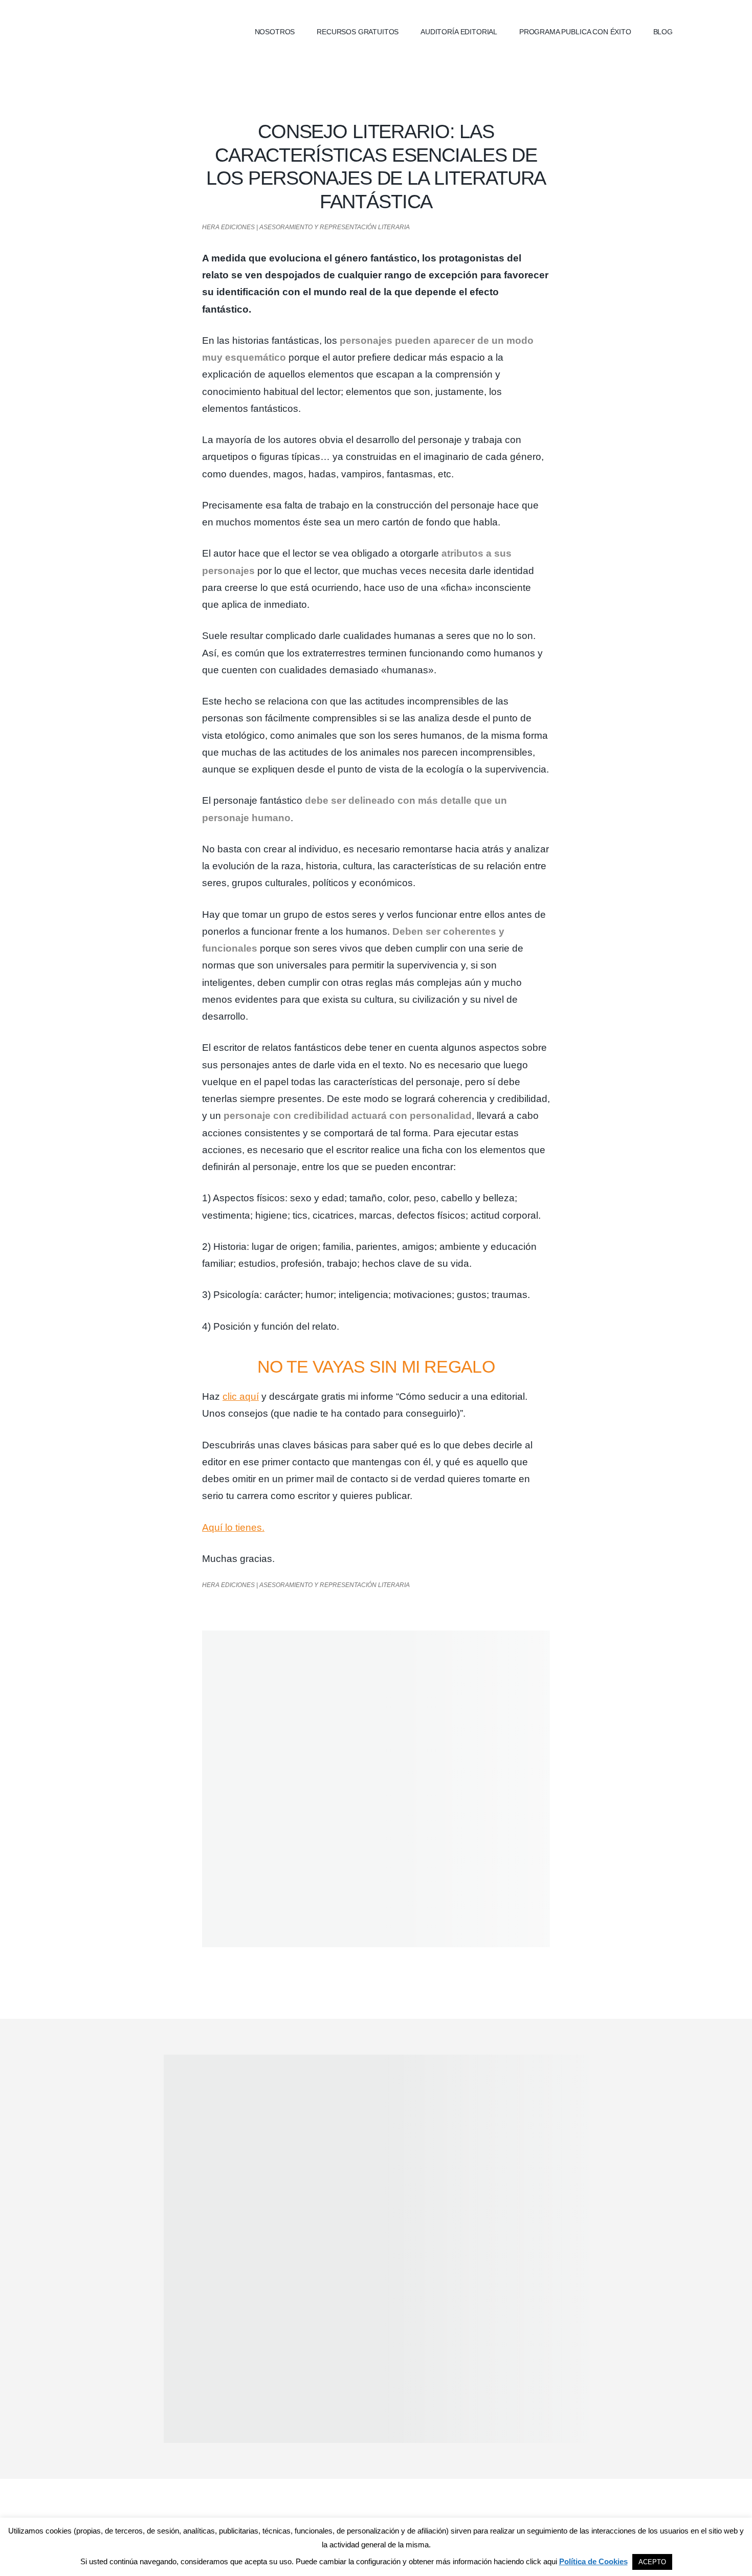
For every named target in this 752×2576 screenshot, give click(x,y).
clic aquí (241, 1396)
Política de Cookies (593, 2561)
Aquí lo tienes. (233, 1527)
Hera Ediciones (146, 31)
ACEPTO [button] (652, 2562)
